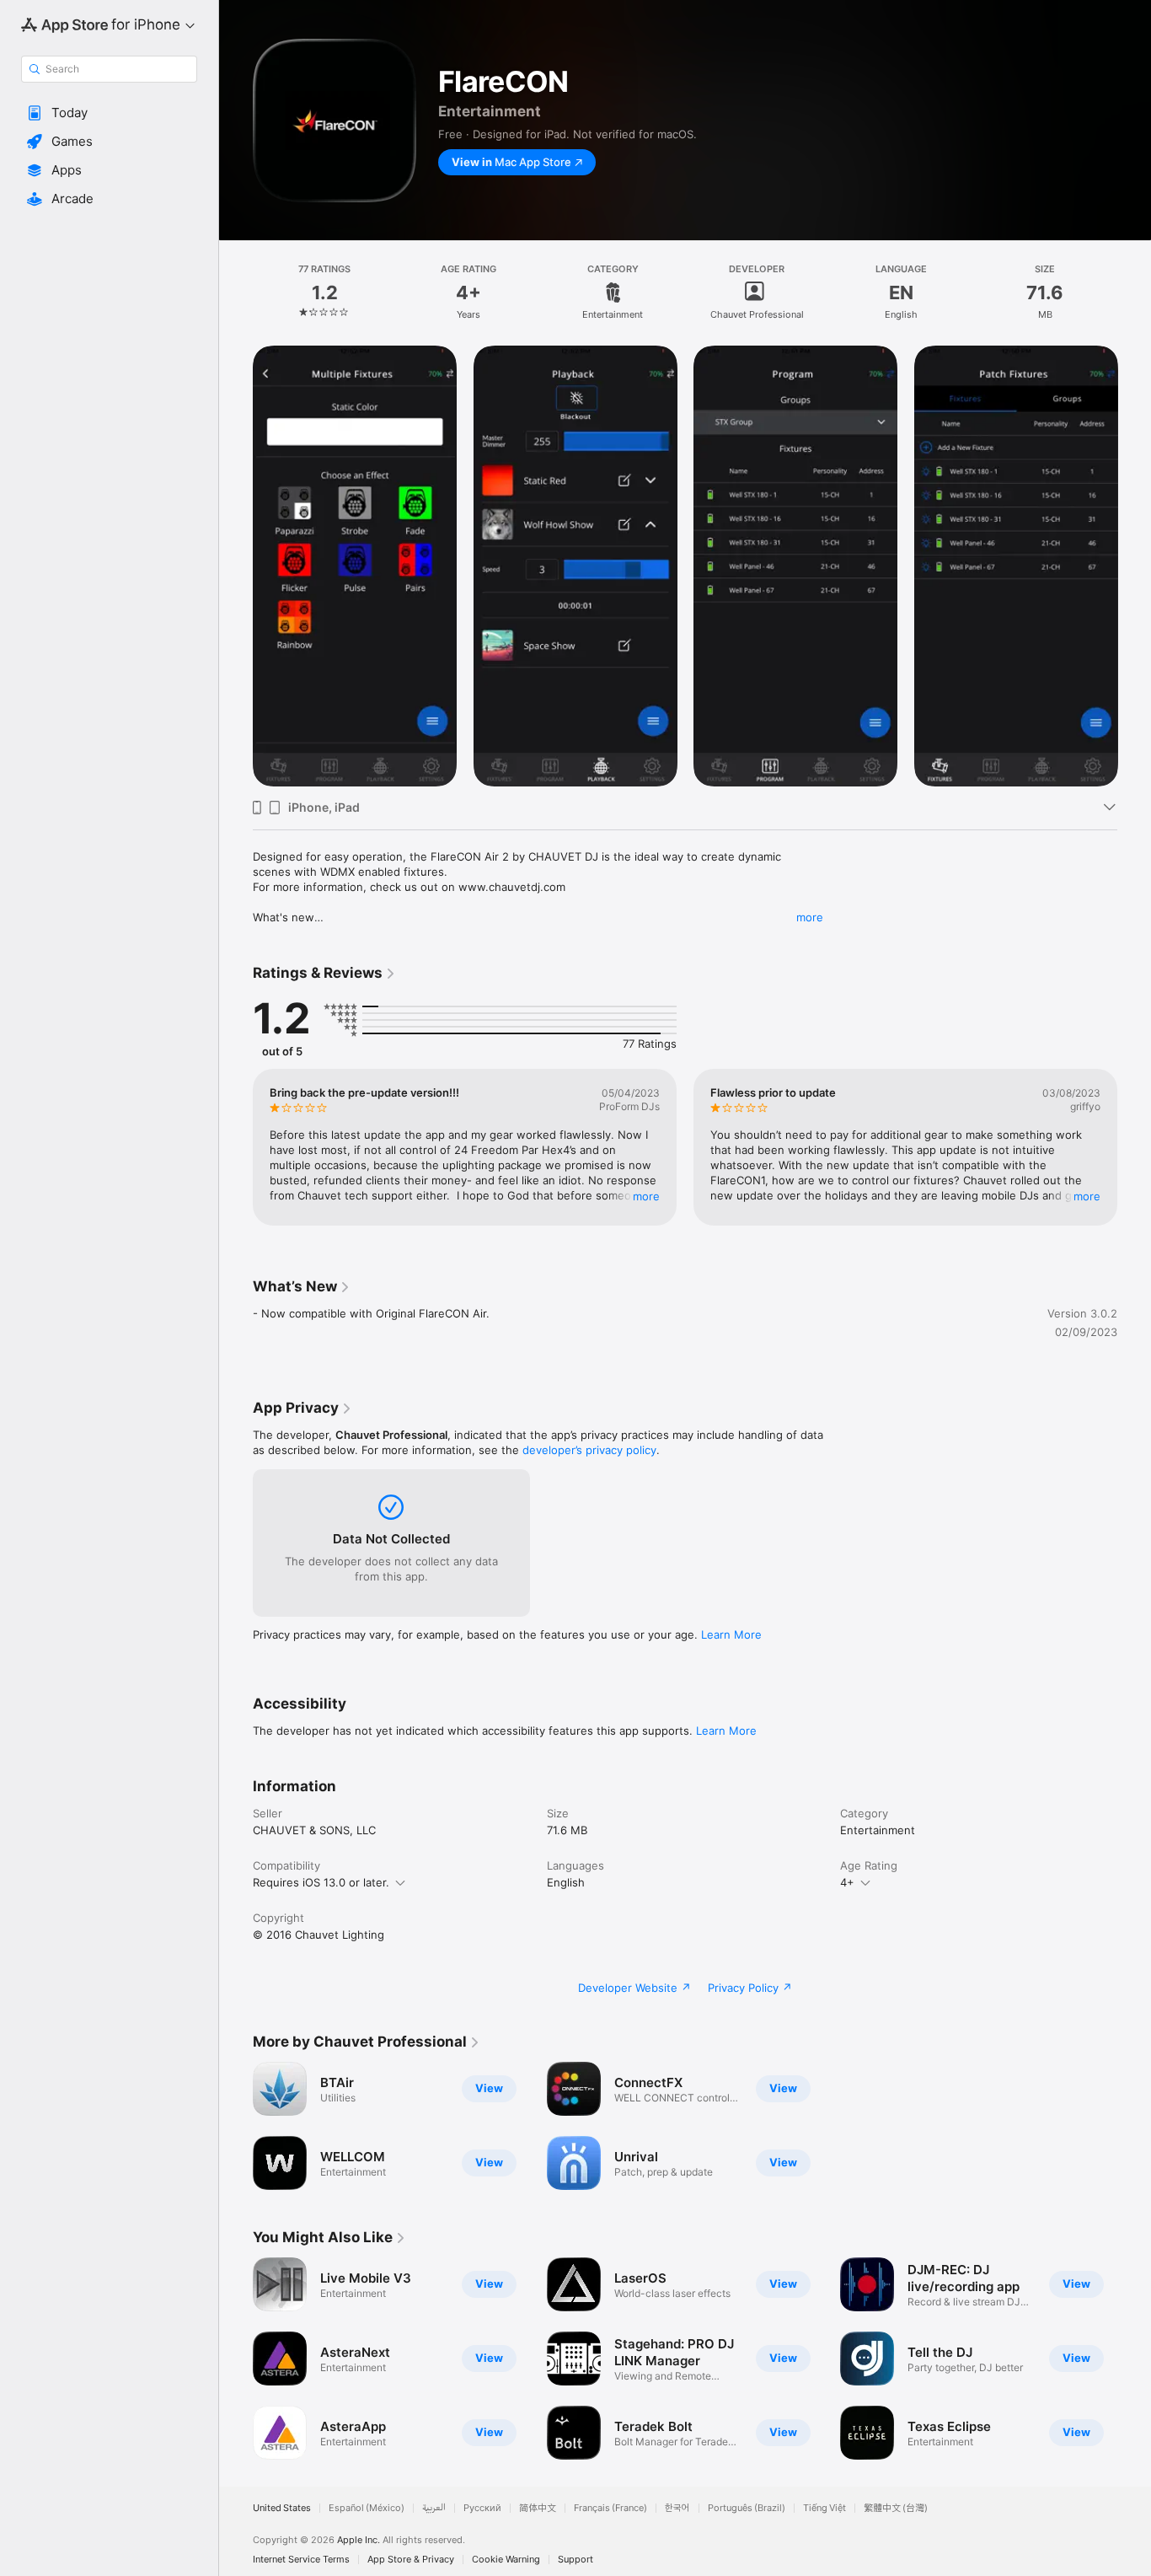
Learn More (731, 1634)
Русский (482, 2508)
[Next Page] (1134, 1147)
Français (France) (610, 2508)
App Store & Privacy (411, 2560)
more (810, 917)
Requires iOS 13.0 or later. (321, 1882)
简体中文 (538, 2508)
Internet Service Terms (301, 2560)
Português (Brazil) (747, 2508)
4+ (847, 1882)
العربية (434, 2508)
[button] (109, 113)
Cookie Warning (506, 2560)
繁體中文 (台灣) (896, 2508)
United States (282, 2508)
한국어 (677, 2508)
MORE (646, 1196)
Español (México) (367, 2508)
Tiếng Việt (824, 2508)
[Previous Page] (236, 1147)
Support (575, 2560)
